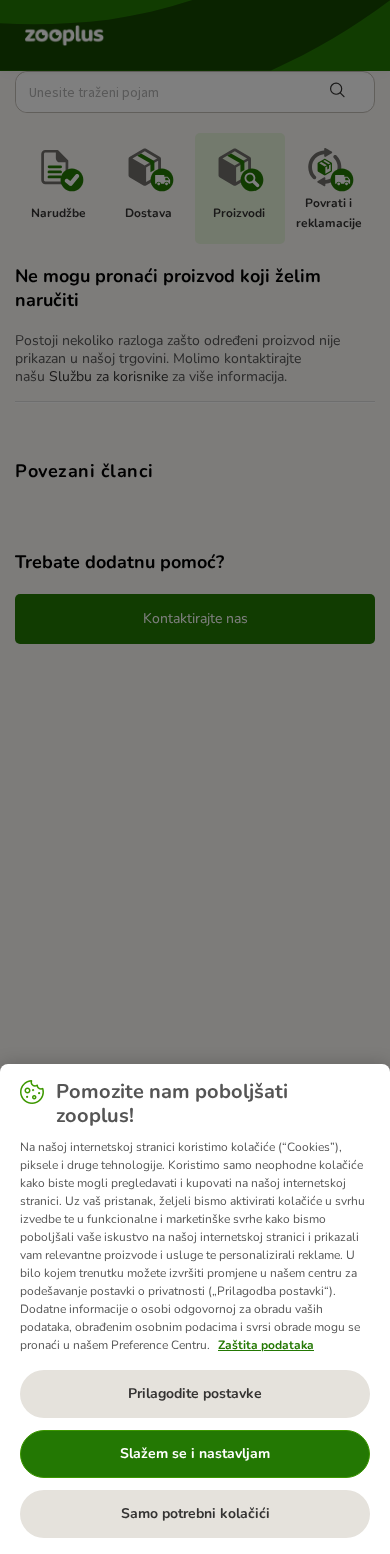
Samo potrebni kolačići (195, 1513)
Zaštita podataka (266, 1345)
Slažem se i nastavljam (195, 1453)
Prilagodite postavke (195, 1393)
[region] (195, 1309)
